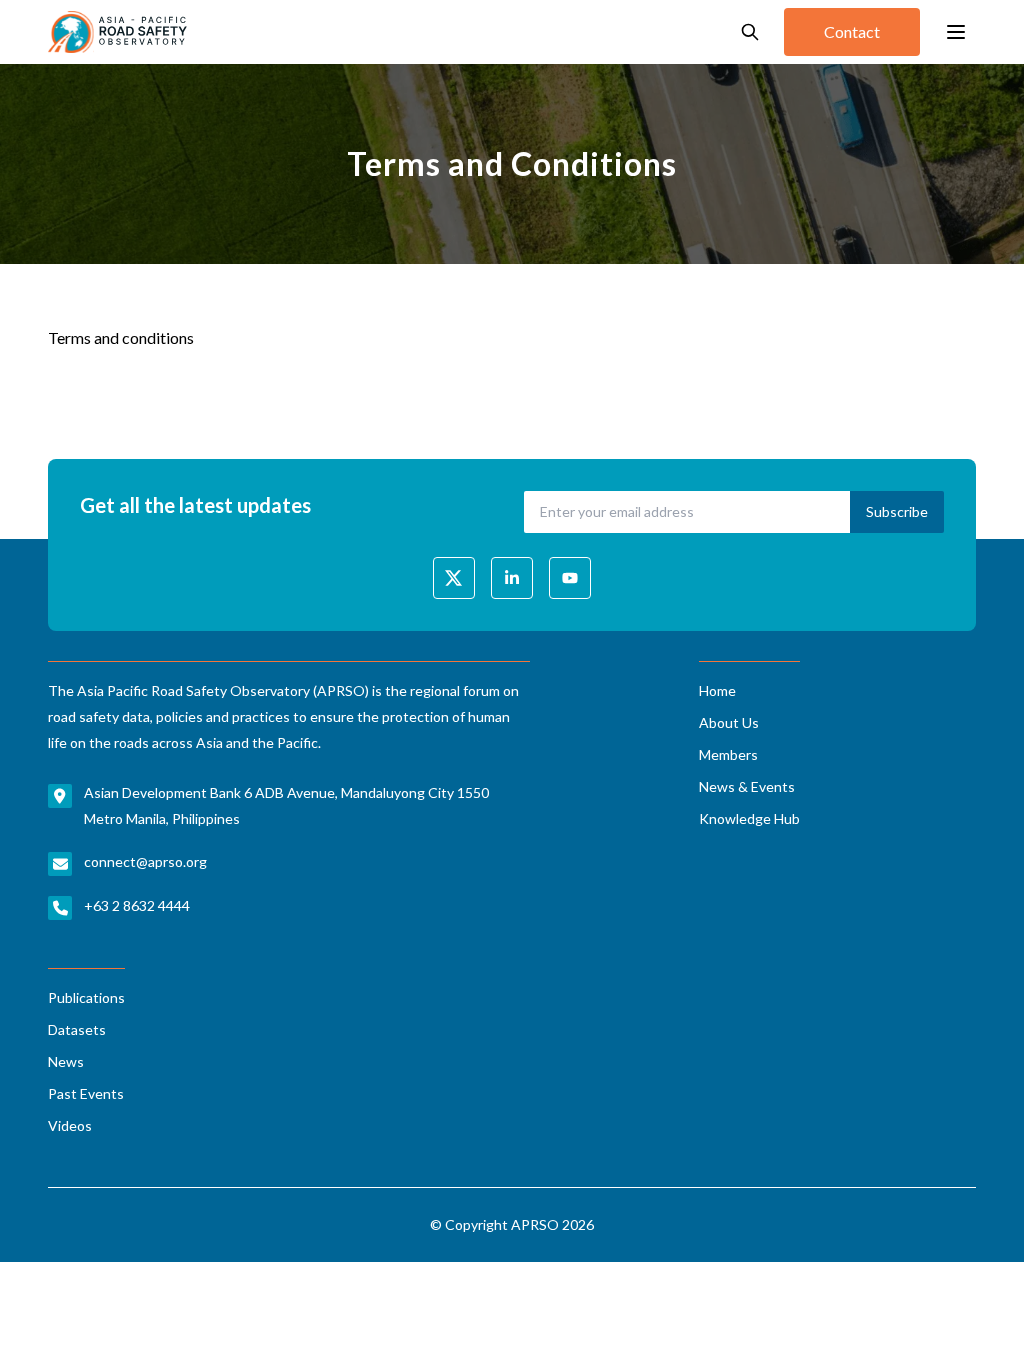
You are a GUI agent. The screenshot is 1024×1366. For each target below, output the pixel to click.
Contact (852, 31)
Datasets (77, 1029)
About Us (729, 722)
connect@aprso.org (145, 861)
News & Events (747, 786)
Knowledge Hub (749, 818)
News (66, 1061)
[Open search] (750, 32)
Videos (70, 1125)
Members (728, 754)
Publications (86, 997)
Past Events (86, 1093)
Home (717, 690)
